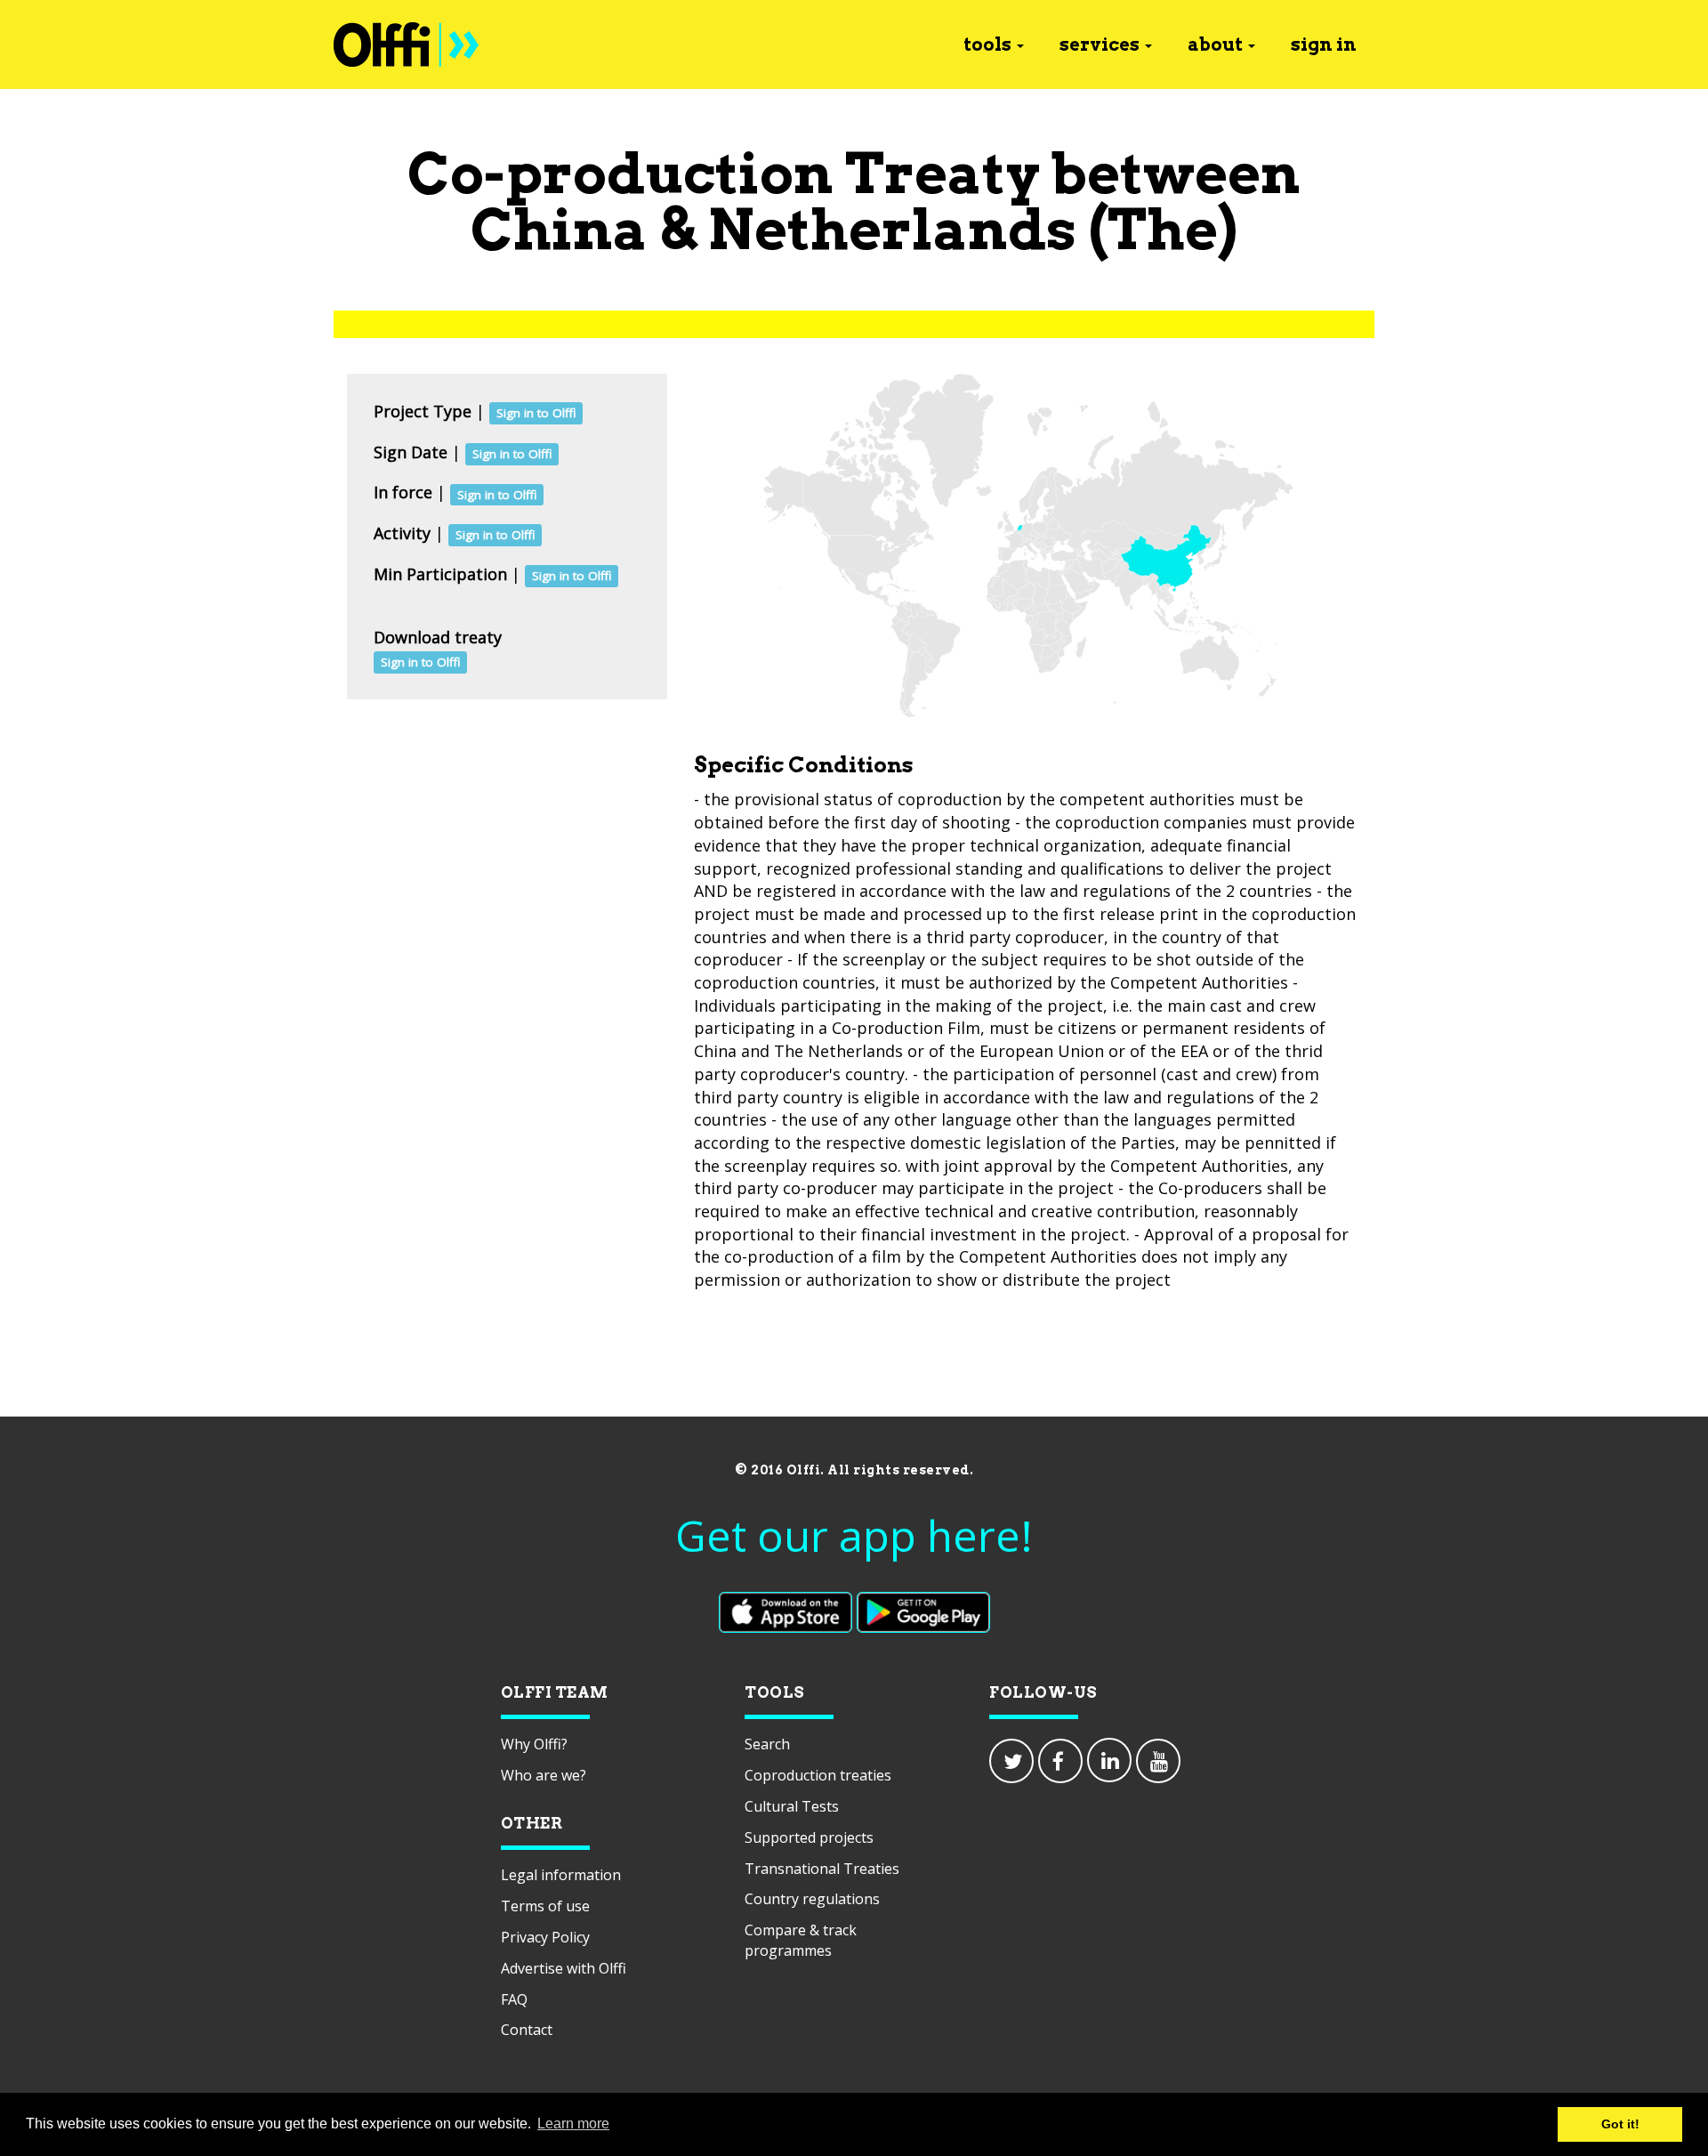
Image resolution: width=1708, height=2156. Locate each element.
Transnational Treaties (822, 1869)
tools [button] (987, 44)
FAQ (514, 1999)
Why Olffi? (534, 1744)
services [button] (1100, 44)
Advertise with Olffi (564, 1968)
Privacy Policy (545, 1937)
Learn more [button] (573, 2124)
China (559, 229)
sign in (1324, 44)
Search (767, 1744)
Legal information (561, 1875)
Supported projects (809, 1837)
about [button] (1215, 44)
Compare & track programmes (801, 1940)
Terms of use (545, 1906)
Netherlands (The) (973, 229)
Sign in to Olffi (536, 413)
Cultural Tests (792, 1806)
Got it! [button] (1620, 2124)
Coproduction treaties (818, 1775)
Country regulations (812, 1899)
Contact (527, 2030)
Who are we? (544, 1775)
